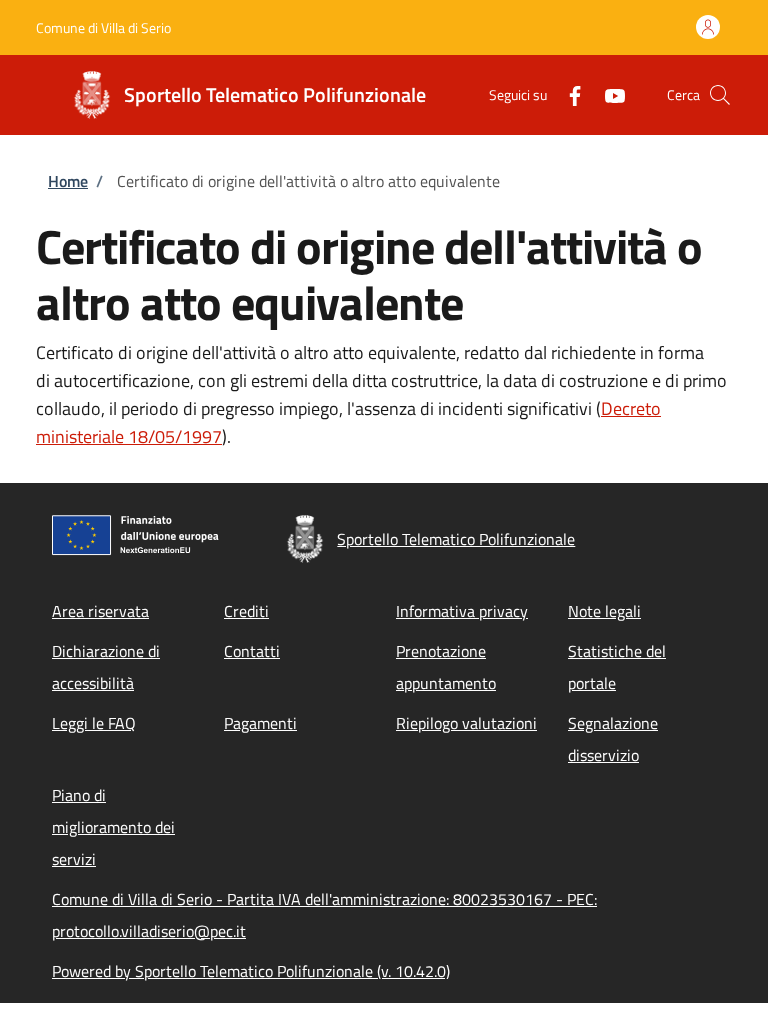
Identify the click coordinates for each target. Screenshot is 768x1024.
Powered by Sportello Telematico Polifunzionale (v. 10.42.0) (251, 971)
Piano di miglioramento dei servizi (113, 827)
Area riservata (100, 611)
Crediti (246, 611)
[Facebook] (567, 94)
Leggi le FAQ (94, 723)
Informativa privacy (462, 611)
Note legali (604, 611)
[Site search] (720, 95)
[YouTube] (607, 94)
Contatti (252, 651)
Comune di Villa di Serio (103, 27)
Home (68, 181)
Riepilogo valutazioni (466, 723)
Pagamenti (260, 723)
